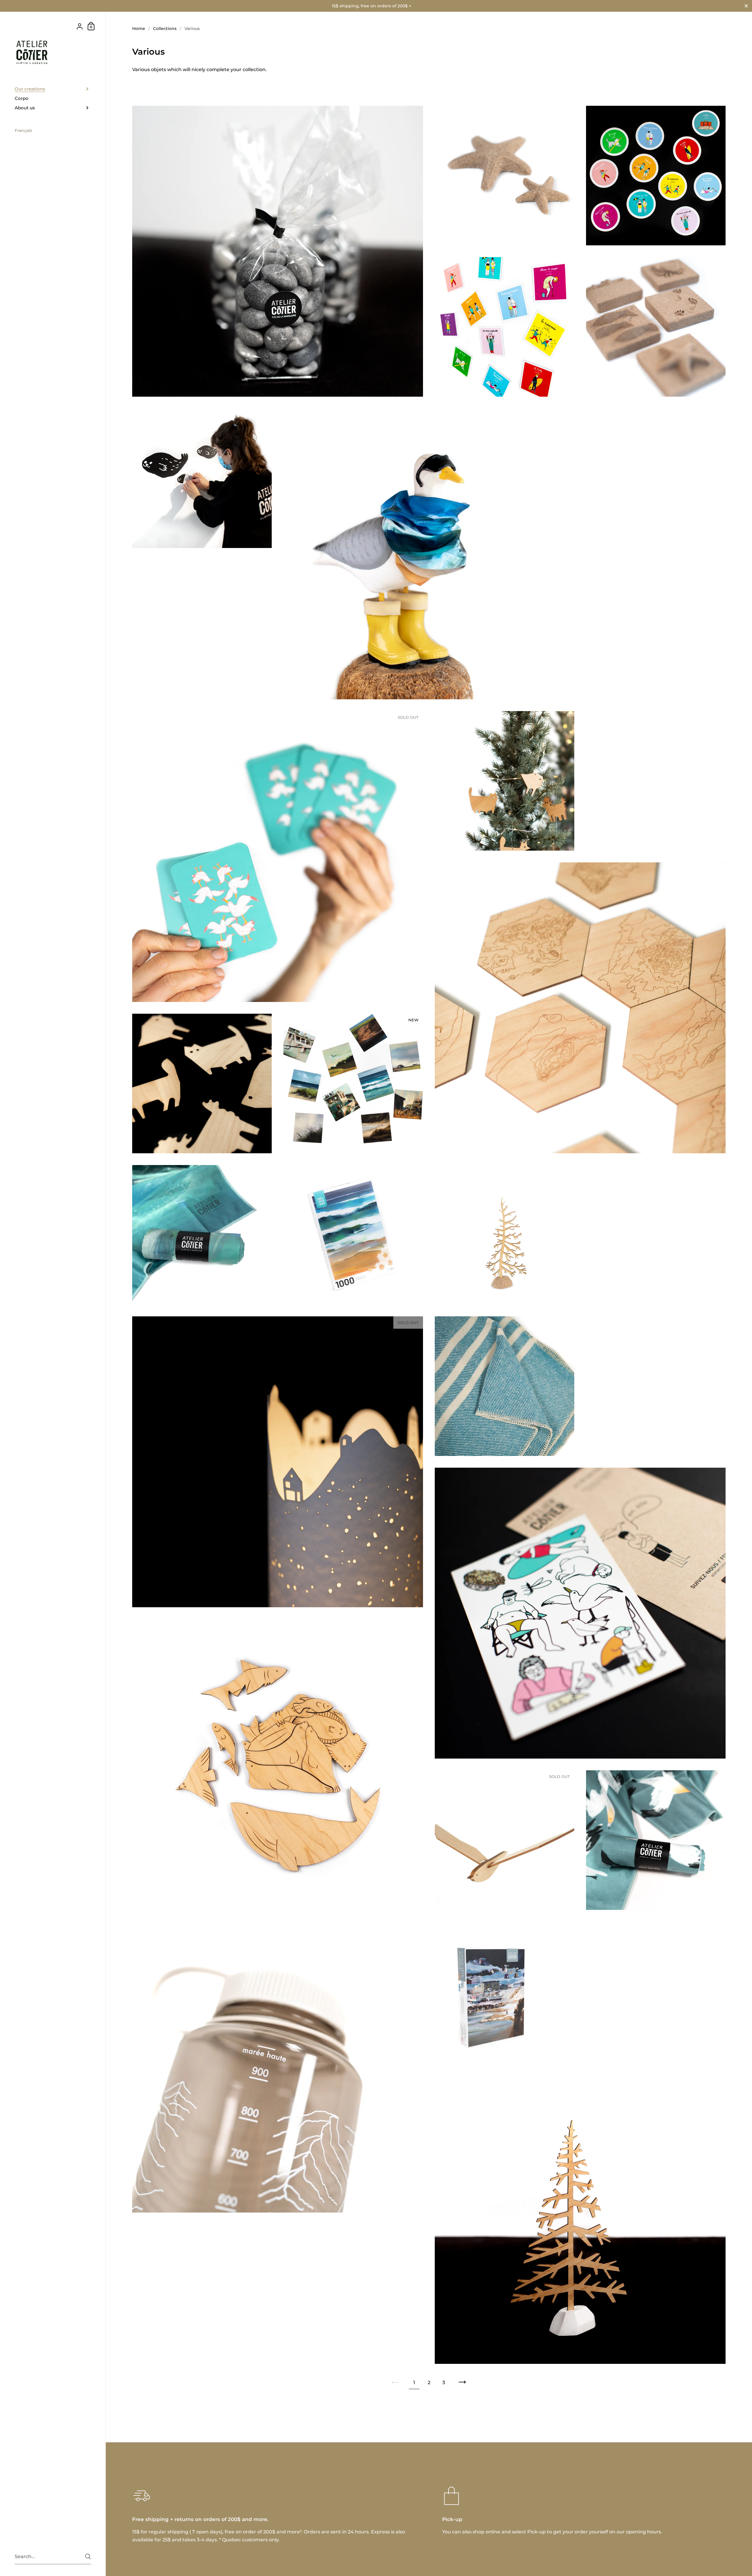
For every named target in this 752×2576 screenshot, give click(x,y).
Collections (165, 29)
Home (139, 29)
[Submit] (88, 2556)
